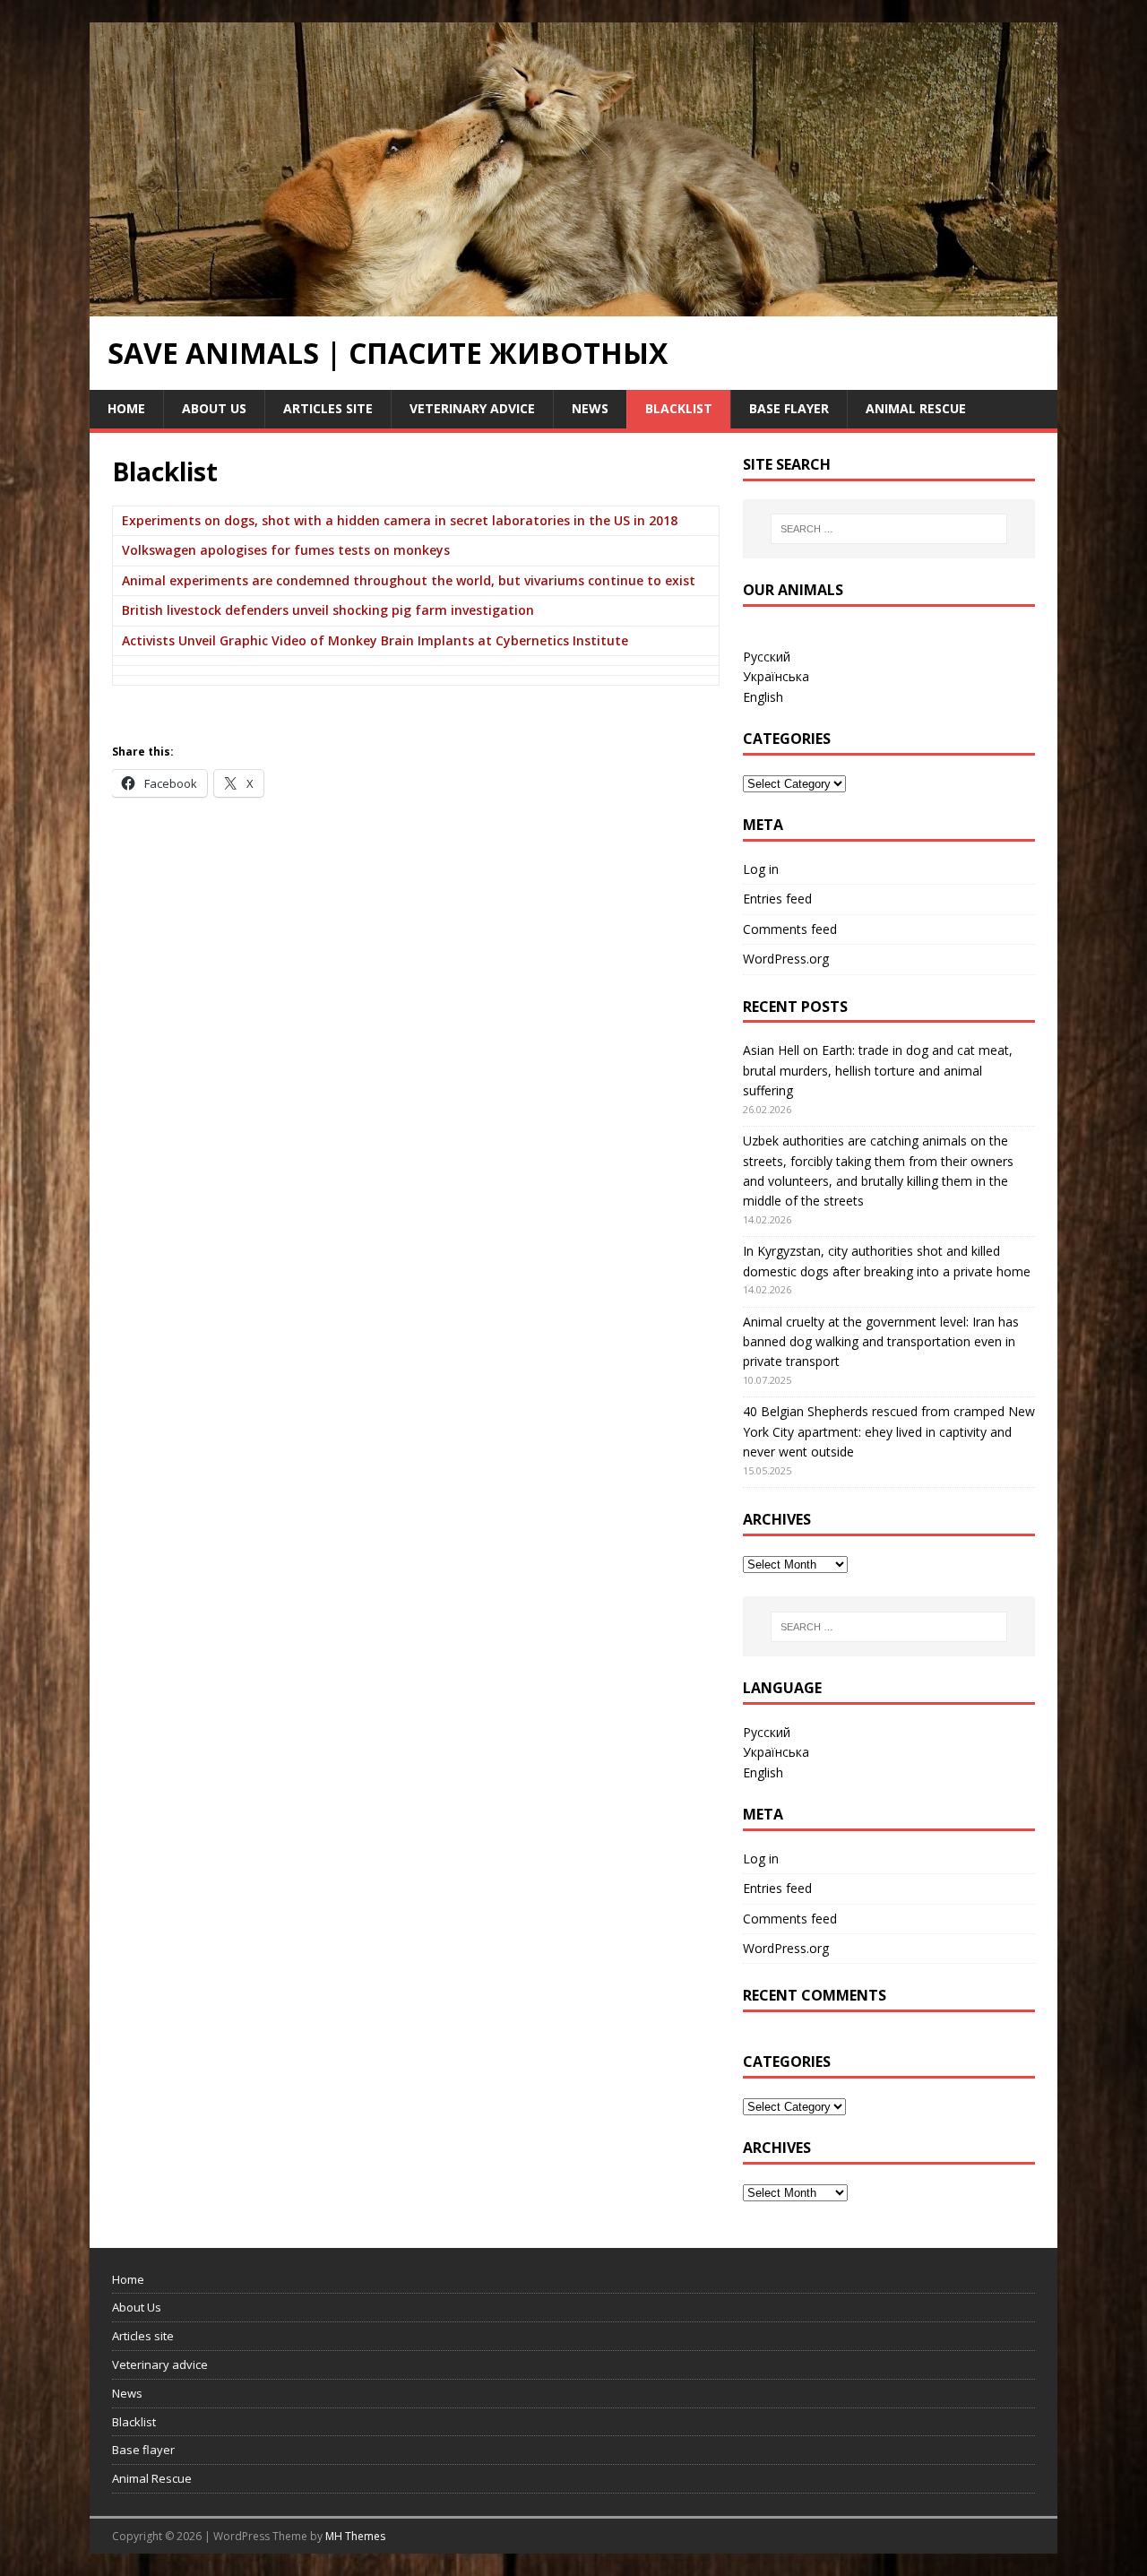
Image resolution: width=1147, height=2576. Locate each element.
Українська (776, 676)
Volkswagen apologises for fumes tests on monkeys (286, 550)
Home (126, 408)
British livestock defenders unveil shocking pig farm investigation (328, 610)
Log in (761, 869)
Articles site (328, 408)
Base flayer (789, 408)
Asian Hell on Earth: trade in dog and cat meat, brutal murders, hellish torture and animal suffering (878, 1070)
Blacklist (679, 408)
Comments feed (790, 929)
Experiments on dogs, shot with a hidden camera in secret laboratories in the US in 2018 (400, 520)
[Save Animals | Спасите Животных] (573, 306)
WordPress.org (786, 959)
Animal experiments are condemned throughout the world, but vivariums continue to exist (409, 580)
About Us (214, 408)
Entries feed (777, 899)
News (590, 408)
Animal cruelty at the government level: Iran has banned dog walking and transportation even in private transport (881, 1342)
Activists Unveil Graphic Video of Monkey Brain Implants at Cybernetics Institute (375, 640)
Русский (767, 657)
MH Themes (355, 2536)
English (763, 697)
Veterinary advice (472, 408)
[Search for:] (889, 529)
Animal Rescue (916, 408)
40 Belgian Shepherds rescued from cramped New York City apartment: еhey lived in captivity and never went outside (889, 1431)
